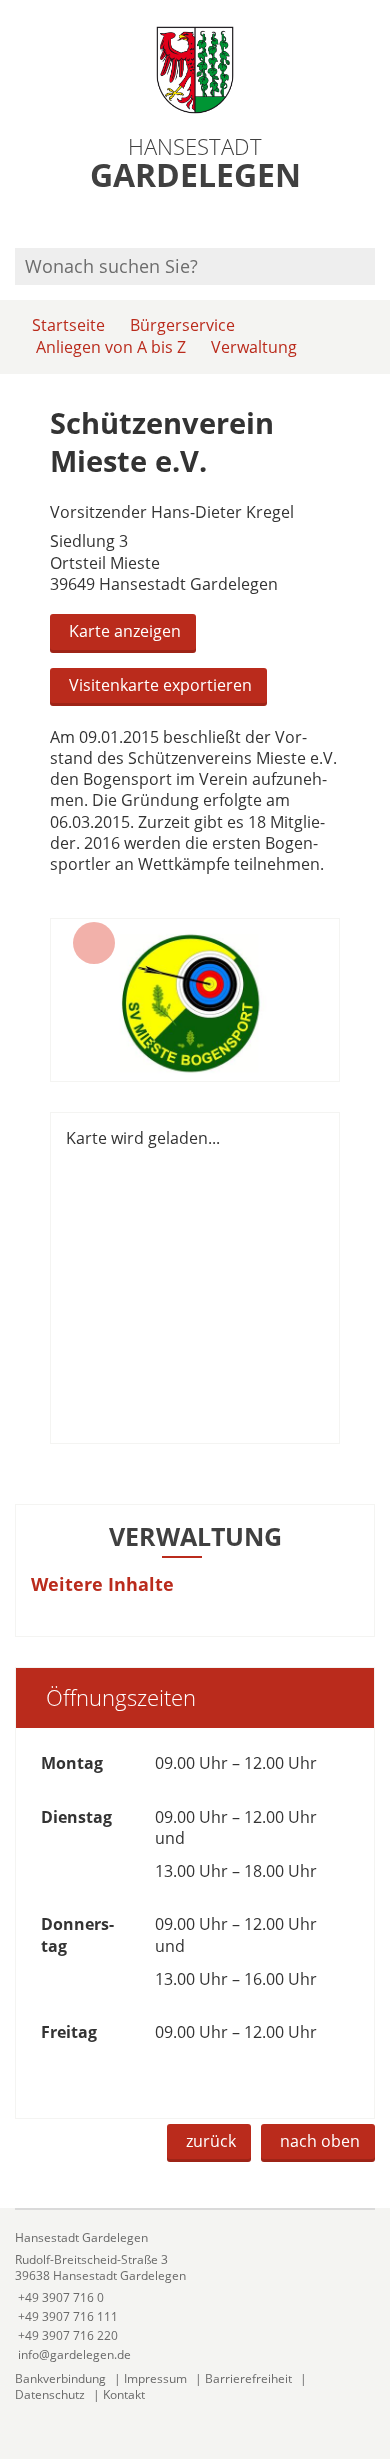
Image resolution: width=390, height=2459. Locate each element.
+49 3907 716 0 (59, 2297)
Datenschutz (50, 2394)
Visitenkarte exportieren (160, 685)
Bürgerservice (182, 325)
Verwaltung (254, 347)
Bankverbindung (60, 2378)
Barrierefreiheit (248, 2378)
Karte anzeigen (125, 631)
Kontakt (124, 2394)
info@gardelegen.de (73, 2354)
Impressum (155, 2378)
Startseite (68, 325)
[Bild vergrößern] (195, 1000)
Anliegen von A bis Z (111, 347)
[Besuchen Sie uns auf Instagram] (372, 221)
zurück (211, 2141)
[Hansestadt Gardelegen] (195, 2296)
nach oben (320, 2141)
